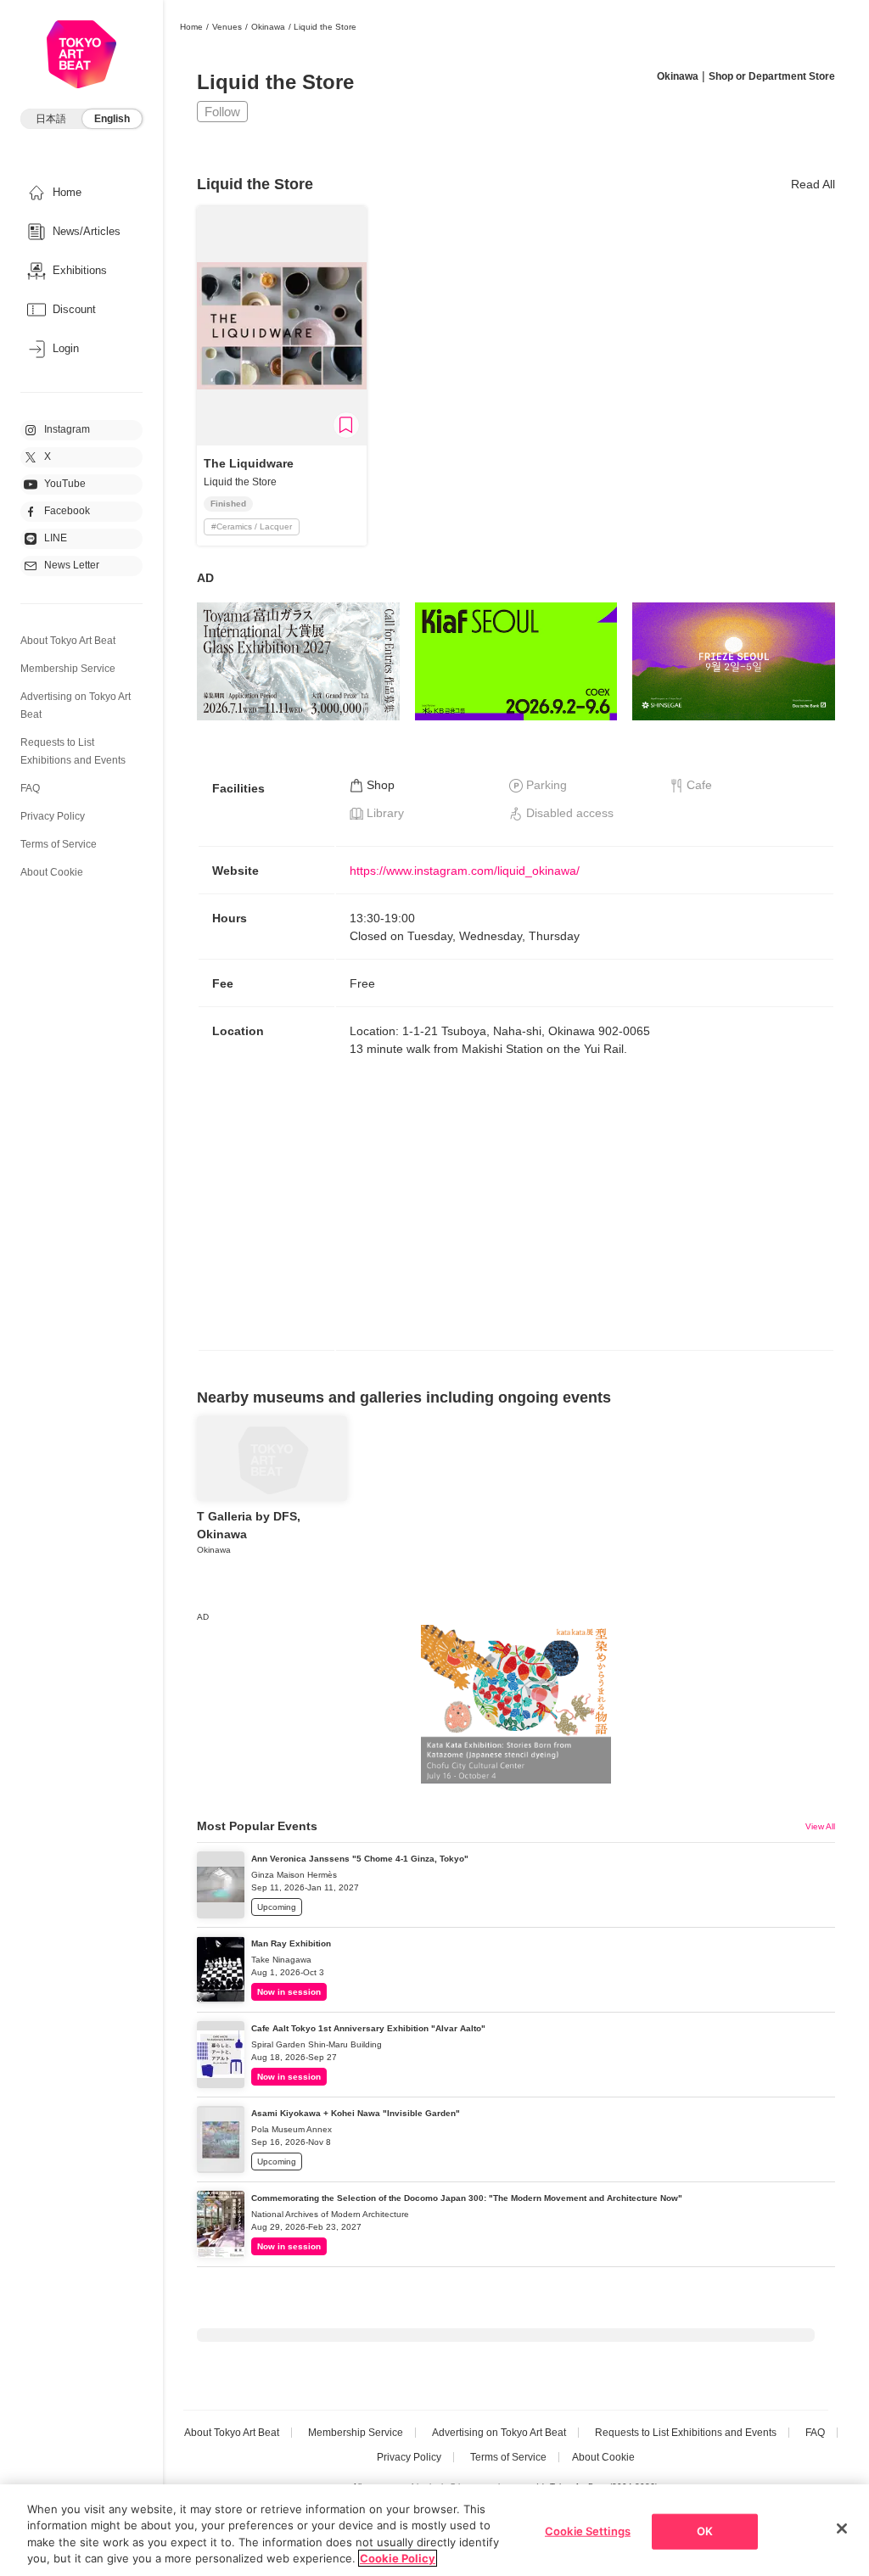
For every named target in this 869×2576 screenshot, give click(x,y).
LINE (56, 538)
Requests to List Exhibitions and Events (686, 2433)
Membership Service (68, 669)
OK (705, 2531)
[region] (434, 2530)
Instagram (67, 429)
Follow (222, 112)
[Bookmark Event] (346, 425)
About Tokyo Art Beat (68, 641)
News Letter (72, 565)
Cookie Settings (588, 2531)
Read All (813, 184)
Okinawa (268, 27)
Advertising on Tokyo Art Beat (499, 2433)
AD (205, 578)
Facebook (67, 511)
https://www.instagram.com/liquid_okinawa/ (465, 871)
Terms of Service (59, 844)
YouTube (65, 484)
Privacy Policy (53, 816)
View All (820, 1826)
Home (191, 27)
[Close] (842, 2528)
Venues (227, 27)
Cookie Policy (398, 2558)
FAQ (30, 788)
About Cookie (52, 872)
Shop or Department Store (772, 76)
